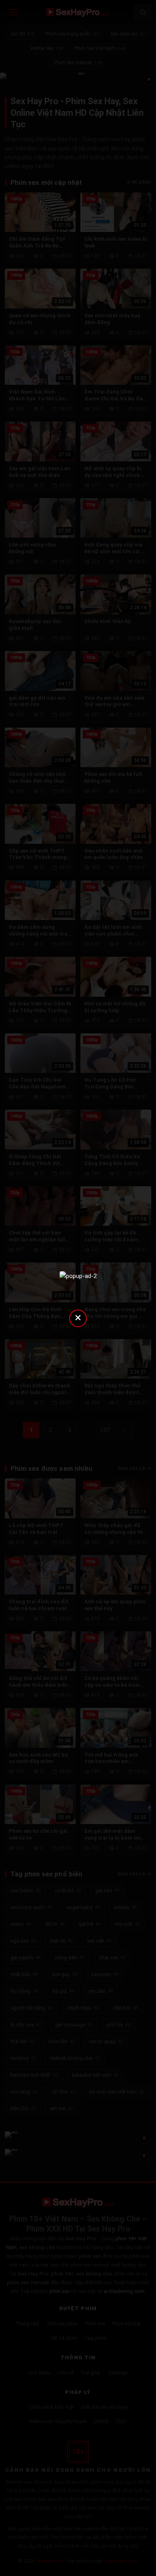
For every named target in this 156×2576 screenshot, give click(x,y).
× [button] (78, 1317)
